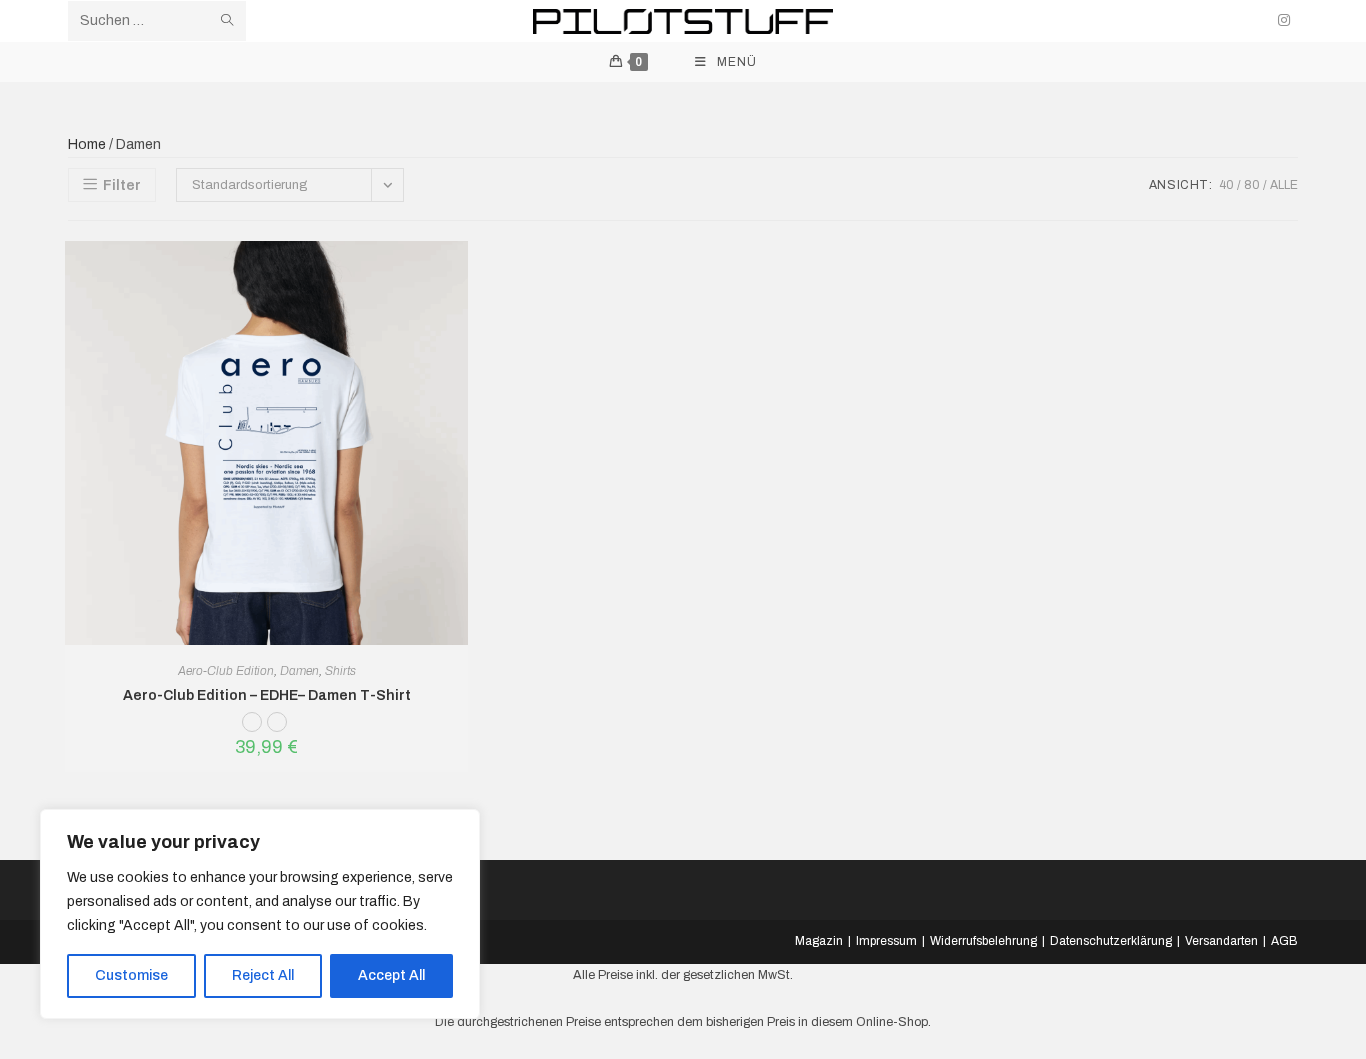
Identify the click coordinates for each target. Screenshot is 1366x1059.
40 (1226, 185)
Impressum (886, 941)
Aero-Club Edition (226, 671)
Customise (131, 975)
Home (87, 144)
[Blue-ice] (254, 727)
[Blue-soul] (279, 727)
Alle (1284, 185)
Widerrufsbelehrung (983, 941)
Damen (299, 671)
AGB (1284, 941)
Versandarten (1221, 941)
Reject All (263, 975)
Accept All (391, 975)
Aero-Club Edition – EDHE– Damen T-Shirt (267, 695)
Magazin (819, 941)
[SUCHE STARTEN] (227, 21)
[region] (260, 914)
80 (1252, 185)
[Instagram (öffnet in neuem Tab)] (1284, 20)
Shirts (340, 671)
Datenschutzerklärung (1111, 941)
